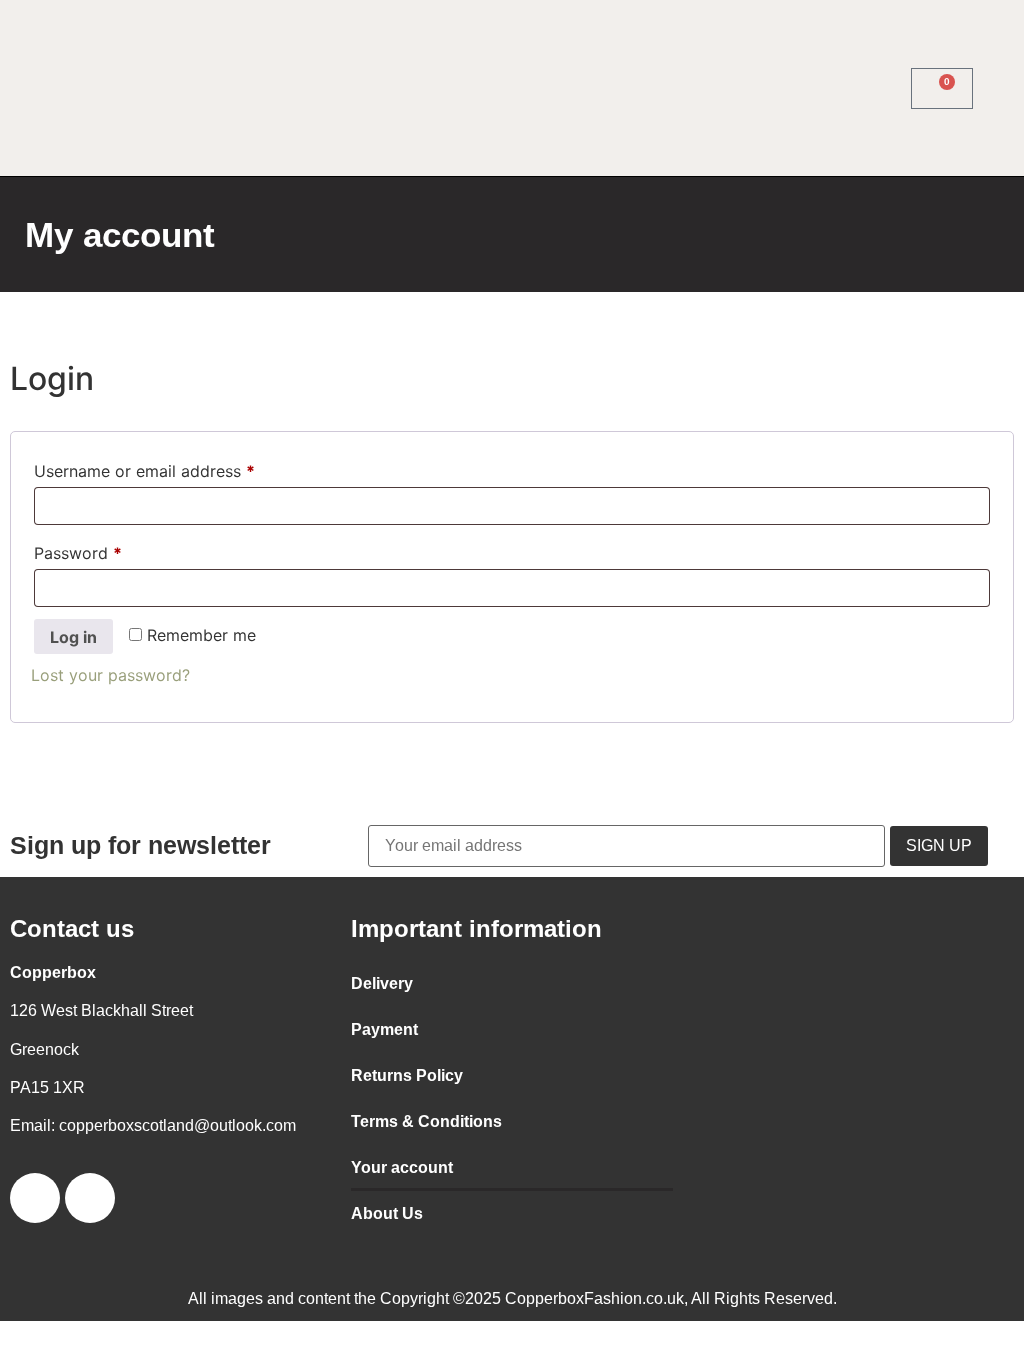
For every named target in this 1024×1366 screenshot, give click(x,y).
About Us (387, 1213)
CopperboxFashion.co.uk (594, 1298)
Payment (384, 1029)
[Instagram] (136, 88)
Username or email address (177, 468)
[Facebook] (35, 1198)
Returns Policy (407, 1075)
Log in (73, 637)
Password (111, 550)
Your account (402, 1167)
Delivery (382, 983)
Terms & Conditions (426, 1121)
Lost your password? (110, 675)
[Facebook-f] (98, 88)
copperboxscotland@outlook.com (177, 1125)
